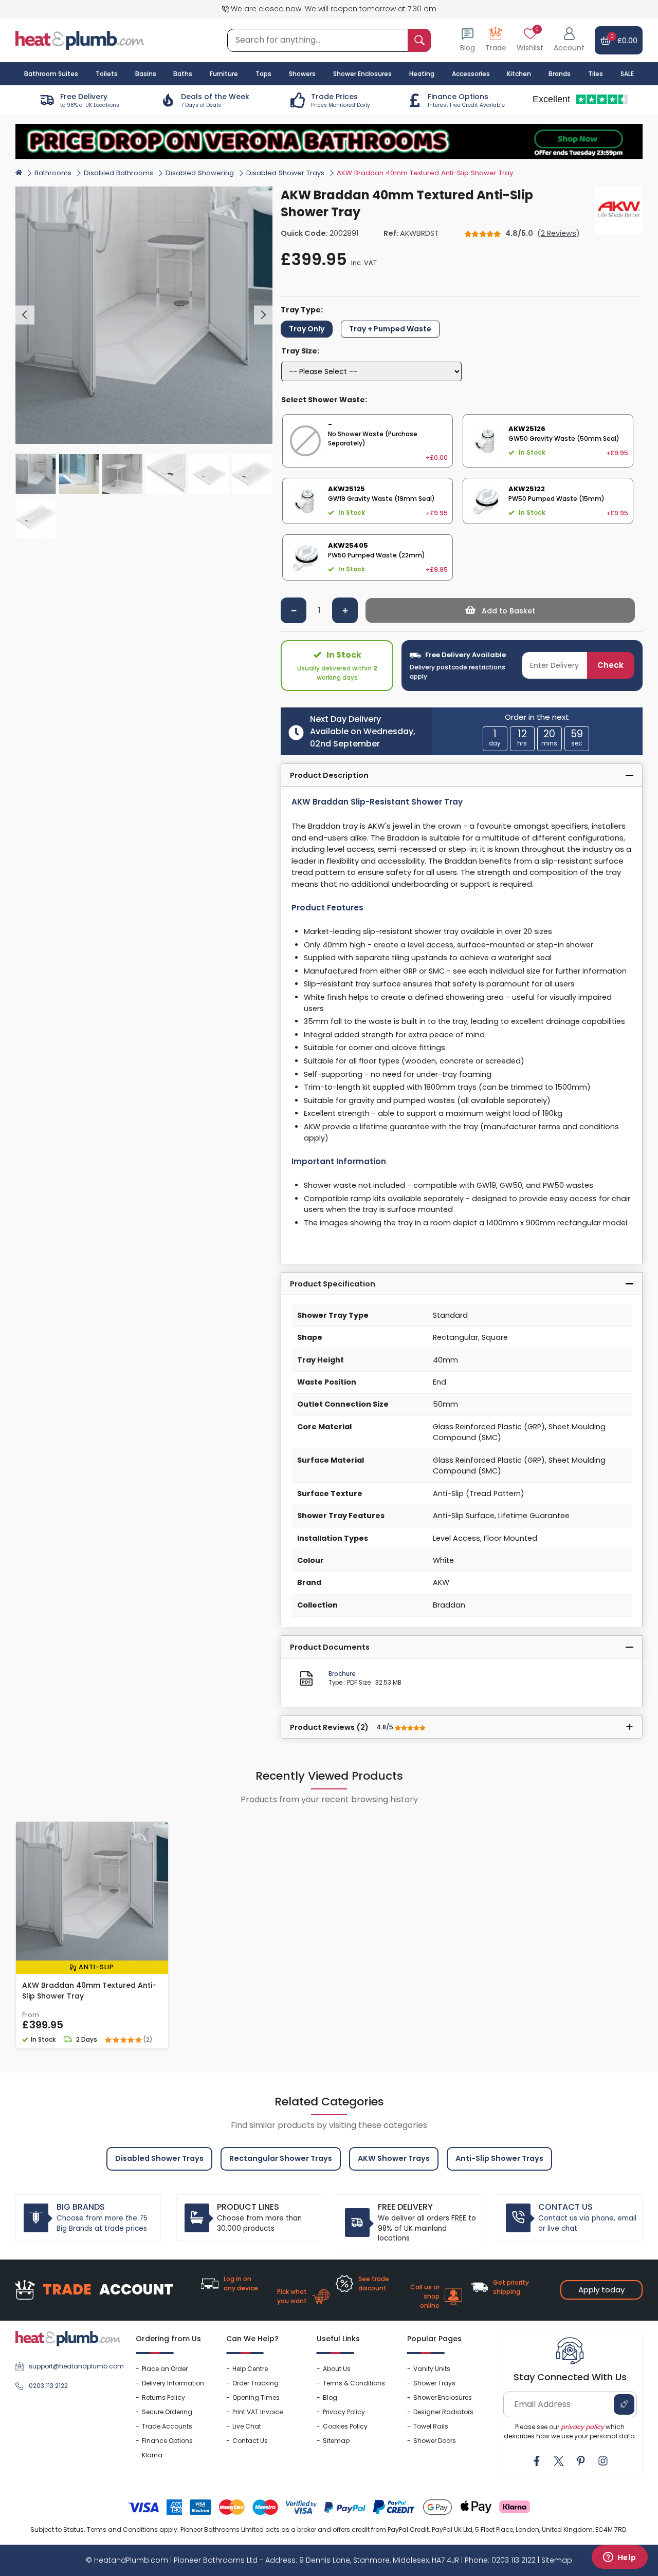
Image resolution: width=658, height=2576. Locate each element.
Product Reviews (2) (342, 1727)
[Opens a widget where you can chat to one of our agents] (619, 2558)
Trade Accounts (167, 2426)
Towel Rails (431, 2426)
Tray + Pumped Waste (390, 329)
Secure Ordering (167, 2412)
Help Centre (250, 2369)
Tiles (596, 74)
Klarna (152, 2455)
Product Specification (333, 1284)
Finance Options (167, 2441)
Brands (560, 74)
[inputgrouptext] (419, 40)
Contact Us (250, 2441)
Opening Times (256, 2397)
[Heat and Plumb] (80, 40)
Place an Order (165, 2369)
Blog (330, 2397)
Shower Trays (434, 2383)
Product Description (329, 775)
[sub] (294, 610)
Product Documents (330, 1647)
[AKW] (619, 210)
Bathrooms (53, 173)
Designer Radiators (443, 2412)
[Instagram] (603, 2461)
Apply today (601, 2290)
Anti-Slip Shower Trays (499, 2158)
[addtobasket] (500, 610)
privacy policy (582, 2427)
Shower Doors (435, 2441)
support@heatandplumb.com (75, 2366)
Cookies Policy (345, 2426)
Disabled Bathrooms (118, 173)
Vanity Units (432, 2369)
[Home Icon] (19, 172)
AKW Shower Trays (394, 2158)
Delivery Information (173, 2383)
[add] (345, 610)
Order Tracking (255, 2383)
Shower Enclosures (443, 2397)
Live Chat (247, 2426)
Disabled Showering (200, 173)
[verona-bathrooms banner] (329, 142)
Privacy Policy (344, 2412)
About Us (337, 2369)
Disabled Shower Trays (285, 173)
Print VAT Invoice (258, 2412)
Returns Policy (163, 2397)
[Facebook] (537, 2461)
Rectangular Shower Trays (281, 2158)
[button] (569, 40)
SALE (627, 74)
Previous (25, 315)
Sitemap (336, 2441)
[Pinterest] (581, 2461)
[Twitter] (559, 2461)
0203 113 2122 (48, 2386)
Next (263, 315)
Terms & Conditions (354, 2383)
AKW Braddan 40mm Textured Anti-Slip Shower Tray (89, 1991)
